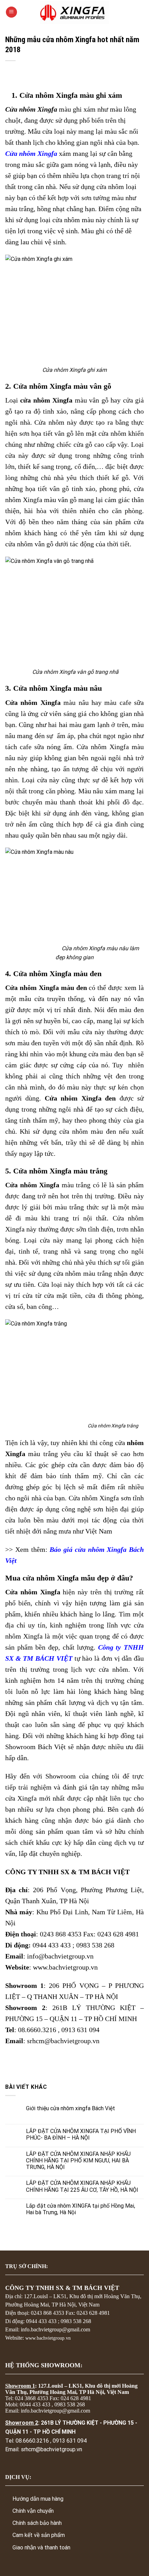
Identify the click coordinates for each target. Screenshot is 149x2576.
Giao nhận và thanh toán (41, 2547)
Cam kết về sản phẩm (39, 2535)
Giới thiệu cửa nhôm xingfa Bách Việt (71, 2108)
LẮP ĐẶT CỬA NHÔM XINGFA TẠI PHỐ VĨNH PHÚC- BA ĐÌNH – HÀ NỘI (81, 2134)
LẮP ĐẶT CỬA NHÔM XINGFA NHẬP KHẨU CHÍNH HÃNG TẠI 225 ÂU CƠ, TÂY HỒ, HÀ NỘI (82, 2186)
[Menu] (11, 12)
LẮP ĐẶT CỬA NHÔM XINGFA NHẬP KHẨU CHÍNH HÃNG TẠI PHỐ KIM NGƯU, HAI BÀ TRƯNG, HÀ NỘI (78, 2160)
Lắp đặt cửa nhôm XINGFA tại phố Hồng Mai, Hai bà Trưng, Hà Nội (81, 2209)
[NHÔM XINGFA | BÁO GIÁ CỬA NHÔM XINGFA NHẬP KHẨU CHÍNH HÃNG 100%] (75, 12)
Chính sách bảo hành (37, 2523)
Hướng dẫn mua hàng (38, 2499)
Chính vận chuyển (33, 2511)
